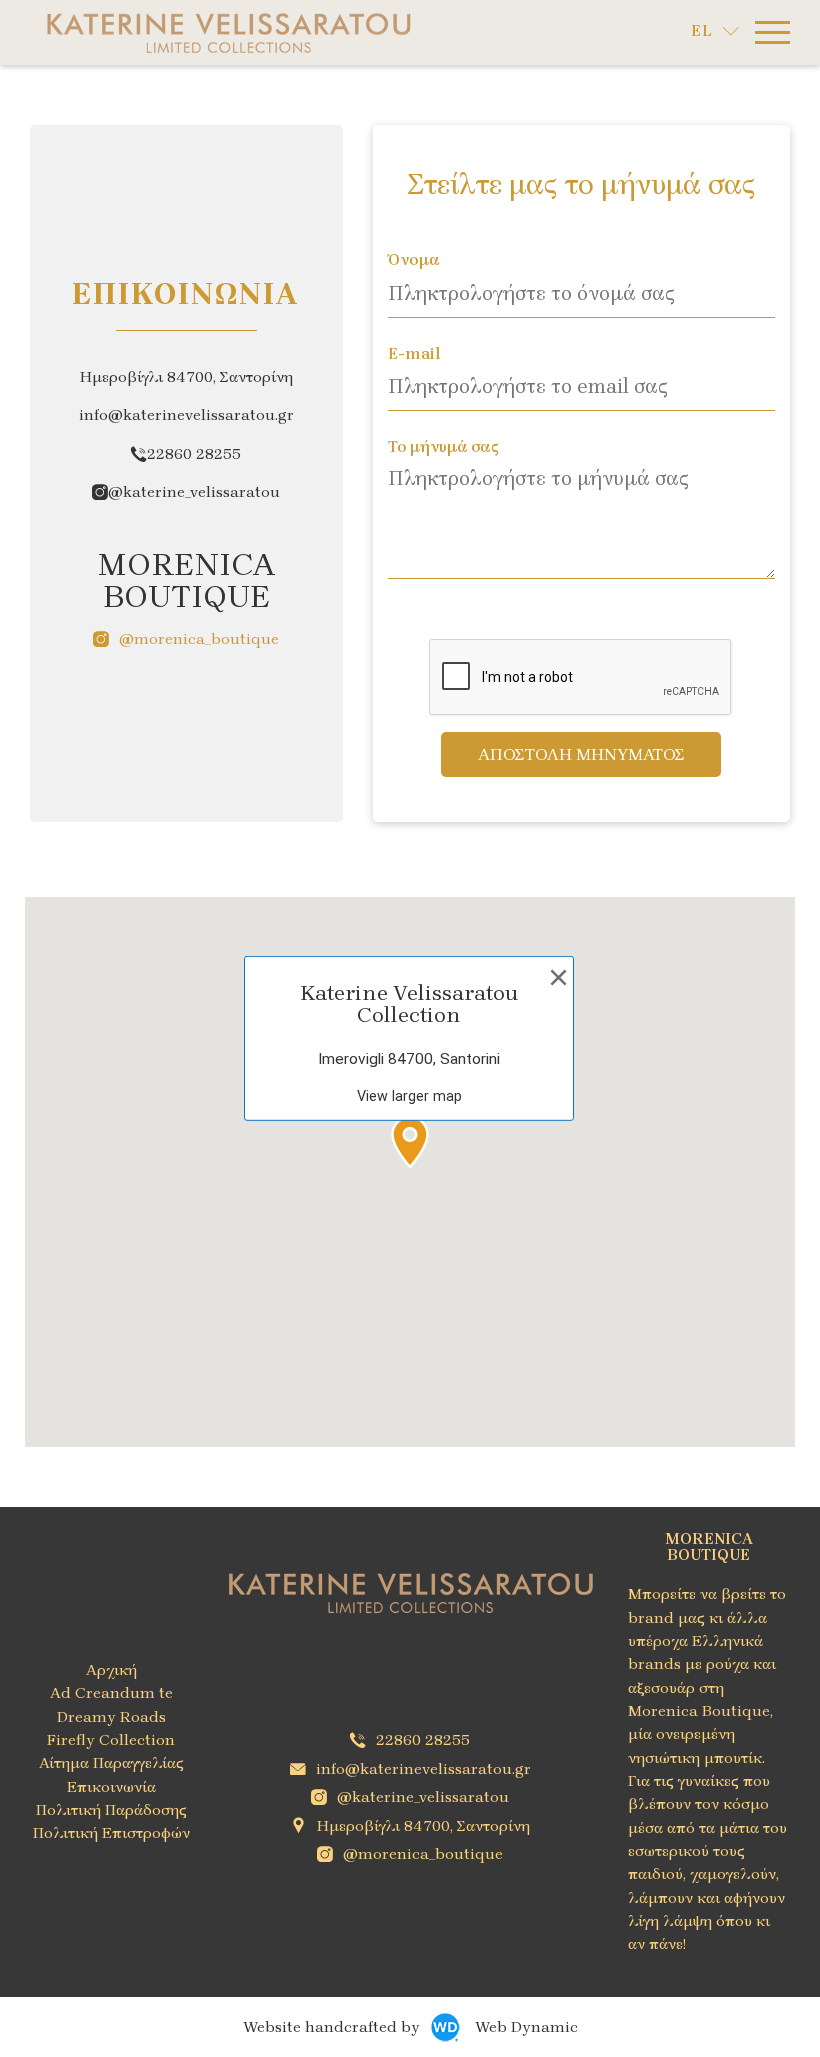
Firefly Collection (111, 1740)
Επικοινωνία (111, 1787)
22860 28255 (194, 454)
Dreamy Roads (111, 1717)
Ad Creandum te (111, 1693)
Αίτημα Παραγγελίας (111, 1763)
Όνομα (414, 261)
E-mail (414, 355)
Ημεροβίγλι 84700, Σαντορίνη (423, 1826)
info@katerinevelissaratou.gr (423, 1769)
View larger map (409, 1096)
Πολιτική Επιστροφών (111, 1833)
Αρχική (111, 1670)
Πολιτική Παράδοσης (111, 1810)
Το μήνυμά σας (443, 448)
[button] (410, 1142)
